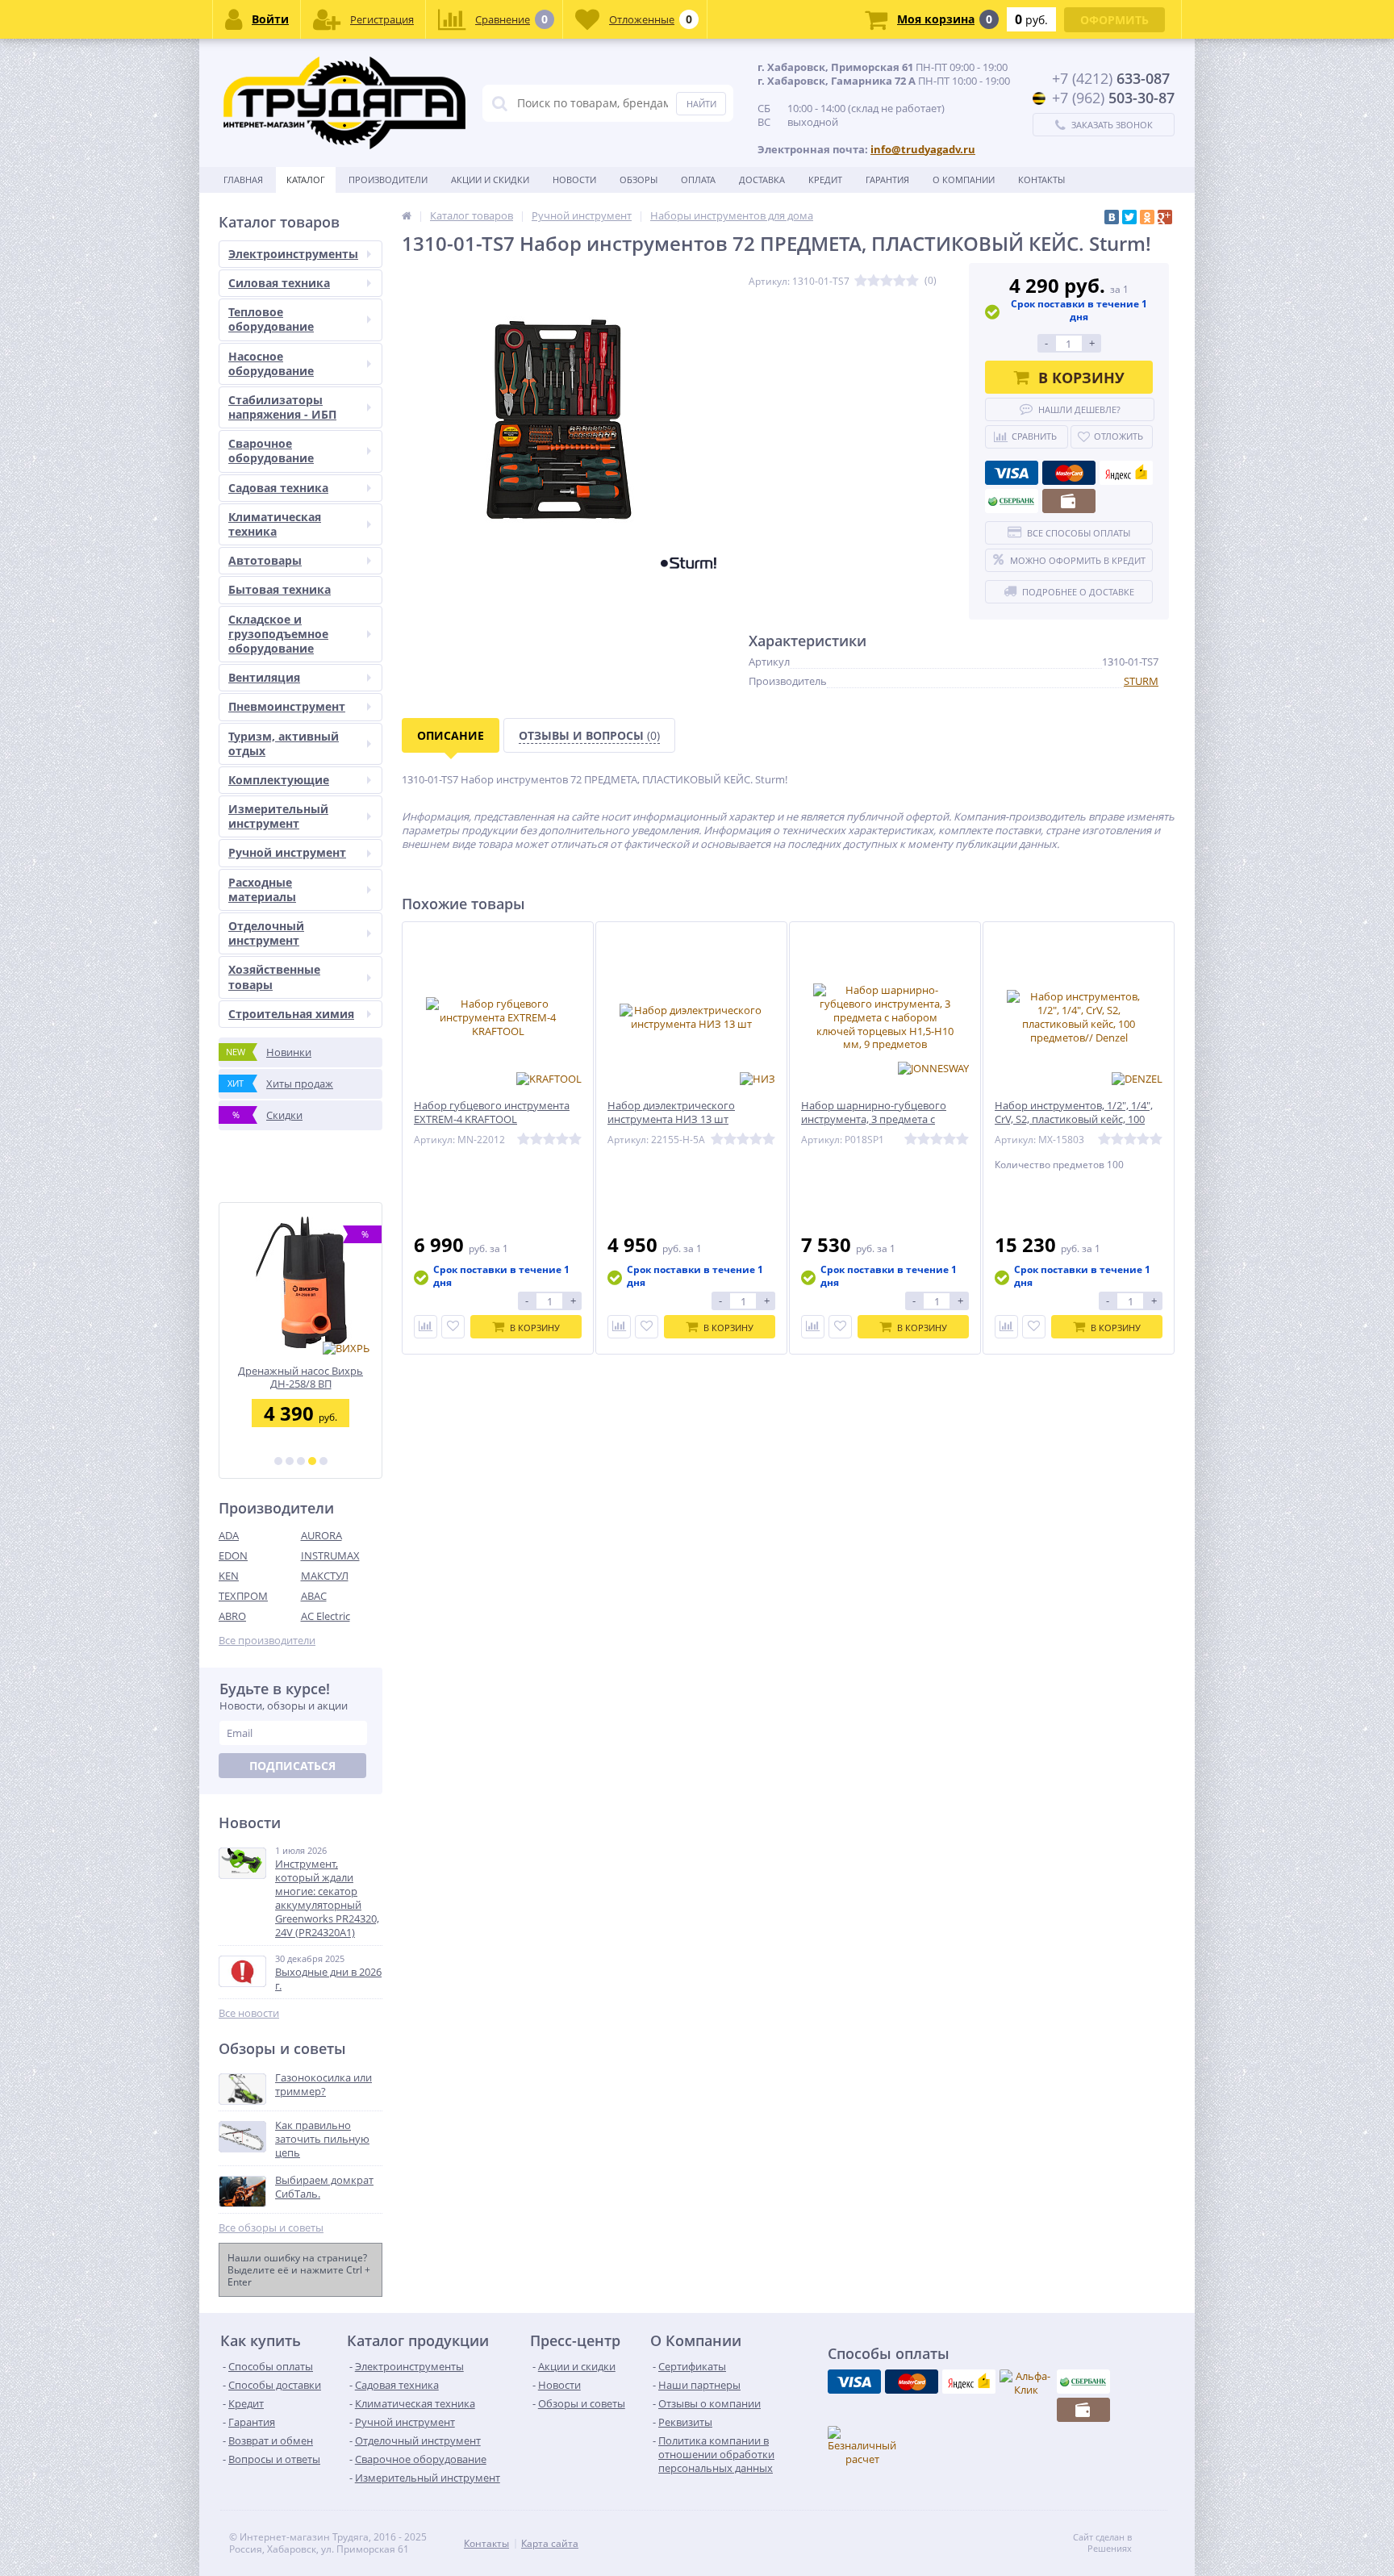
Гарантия (887, 180)
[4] (312, 1461)
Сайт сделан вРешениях (1102, 2543)
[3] (301, 1461)
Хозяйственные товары (274, 977)
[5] (323, 1461)
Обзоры (639, 180)
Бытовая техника (280, 589)
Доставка (762, 180)
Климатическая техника (275, 524)
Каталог (306, 180)
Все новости (249, 2013)
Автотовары (265, 560)
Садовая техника (278, 488)
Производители (388, 180)
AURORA (321, 1535)
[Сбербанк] (1012, 501)
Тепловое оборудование (271, 319)
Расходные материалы (262, 889)
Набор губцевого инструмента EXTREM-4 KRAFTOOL (492, 1113)
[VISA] (1012, 473)
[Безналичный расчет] (862, 2446)
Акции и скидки (490, 180)
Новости (574, 180)
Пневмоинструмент (287, 706)
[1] (278, 1461)
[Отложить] (453, 1327)
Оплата (698, 180)
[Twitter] (1129, 217)
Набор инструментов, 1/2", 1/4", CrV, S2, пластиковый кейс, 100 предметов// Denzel (1074, 1119)
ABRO (232, 1616)
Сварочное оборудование (271, 451)
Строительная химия (291, 1014)
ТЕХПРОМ (243, 1596)
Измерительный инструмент (278, 816)
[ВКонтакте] (1112, 217)
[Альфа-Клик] (1026, 2383)
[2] (290, 1461)
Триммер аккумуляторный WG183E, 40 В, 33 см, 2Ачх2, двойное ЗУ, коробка (301, 1378)
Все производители (267, 1641)
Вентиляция (264, 677)
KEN (229, 1576)
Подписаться (292, 1766)
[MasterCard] (1069, 473)
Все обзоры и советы (271, 2228)
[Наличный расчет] (1069, 501)
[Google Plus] (1165, 217)
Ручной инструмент (287, 852)
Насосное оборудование (271, 363)
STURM (1141, 681)
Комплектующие (279, 780)
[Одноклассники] (1147, 217)
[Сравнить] (426, 1327)
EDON (233, 1555)
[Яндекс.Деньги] (1126, 473)
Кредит (825, 180)
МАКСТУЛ (325, 1576)
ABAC (314, 1596)
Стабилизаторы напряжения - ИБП (282, 407)
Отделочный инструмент (266, 933)
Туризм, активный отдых (284, 743)
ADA (229, 1535)
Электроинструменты (293, 254)
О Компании (964, 180)
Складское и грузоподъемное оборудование (278, 634)
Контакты (1041, 180)
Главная (243, 180)
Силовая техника (279, 283)
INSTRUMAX (330, 1555)
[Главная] (407, 215)
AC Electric (326, 1616)
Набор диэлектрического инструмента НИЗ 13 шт (671, 1113)
